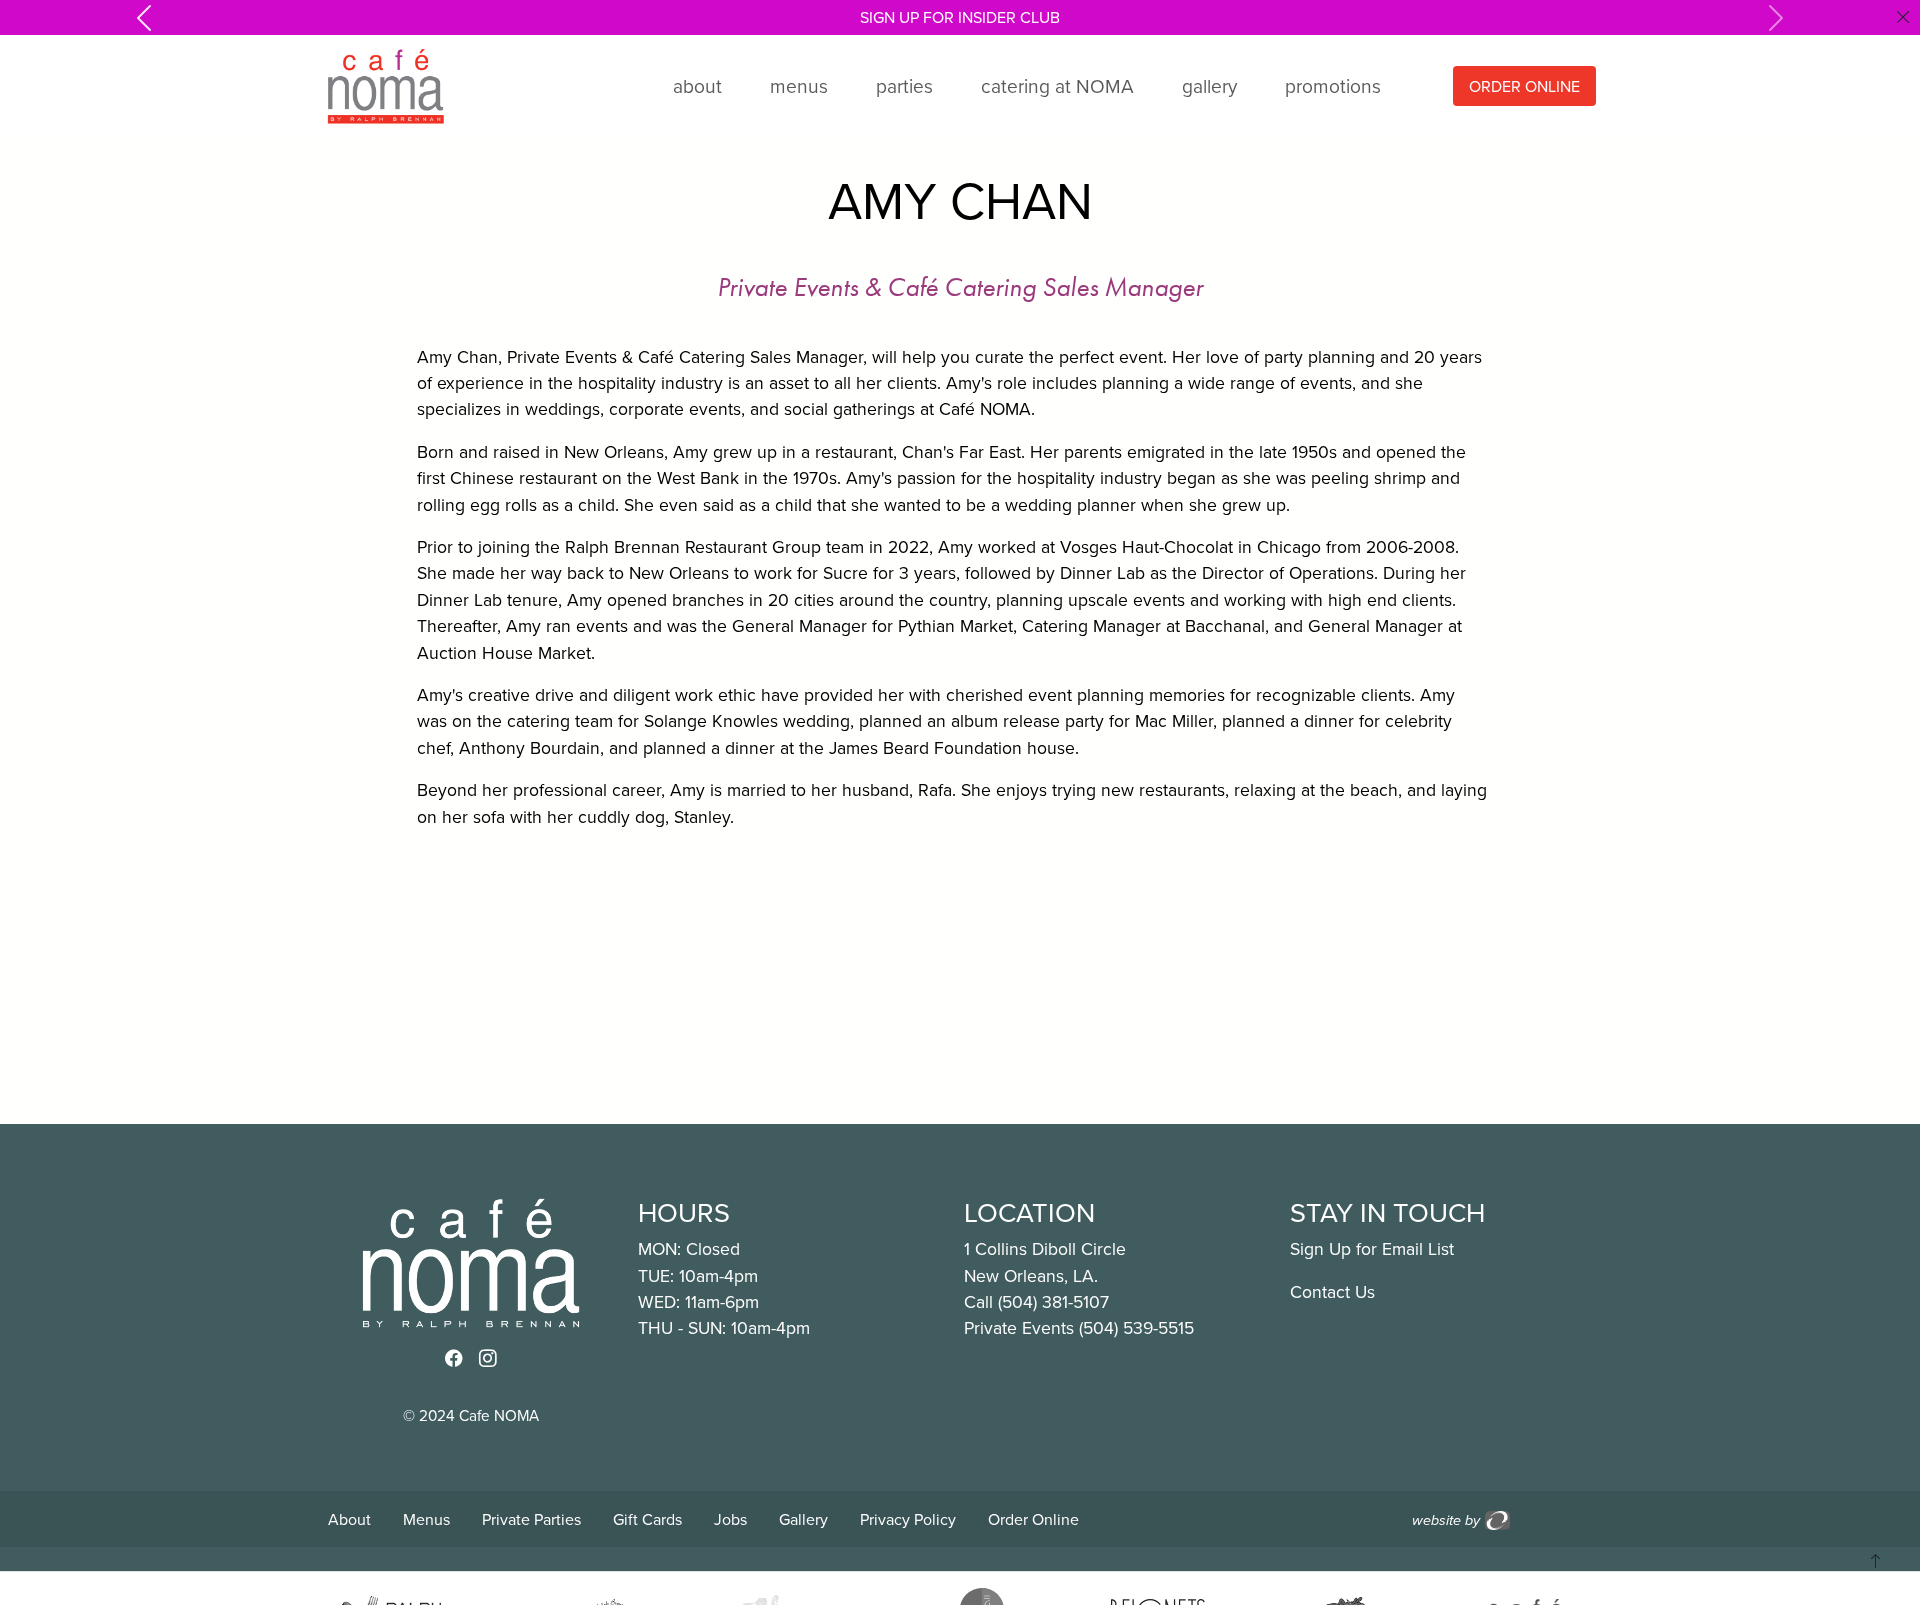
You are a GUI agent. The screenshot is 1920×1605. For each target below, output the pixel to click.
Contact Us (1332, 1291)
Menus (426, 1519)
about (697, 85)
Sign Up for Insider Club (960, 17)
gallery (1209, 85)
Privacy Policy (908, 1519)
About (349, 1519)
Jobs (730, 1519)
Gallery (803, 1519)
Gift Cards (647, 1519)
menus (799, 85)
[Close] (1903, 17)
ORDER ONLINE (1524, 86)
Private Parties (531, 1519)
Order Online (1033, 1519)
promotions (1333, 85)
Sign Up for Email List (1372, 1248)
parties (904, 85)
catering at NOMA (1057, 85)
